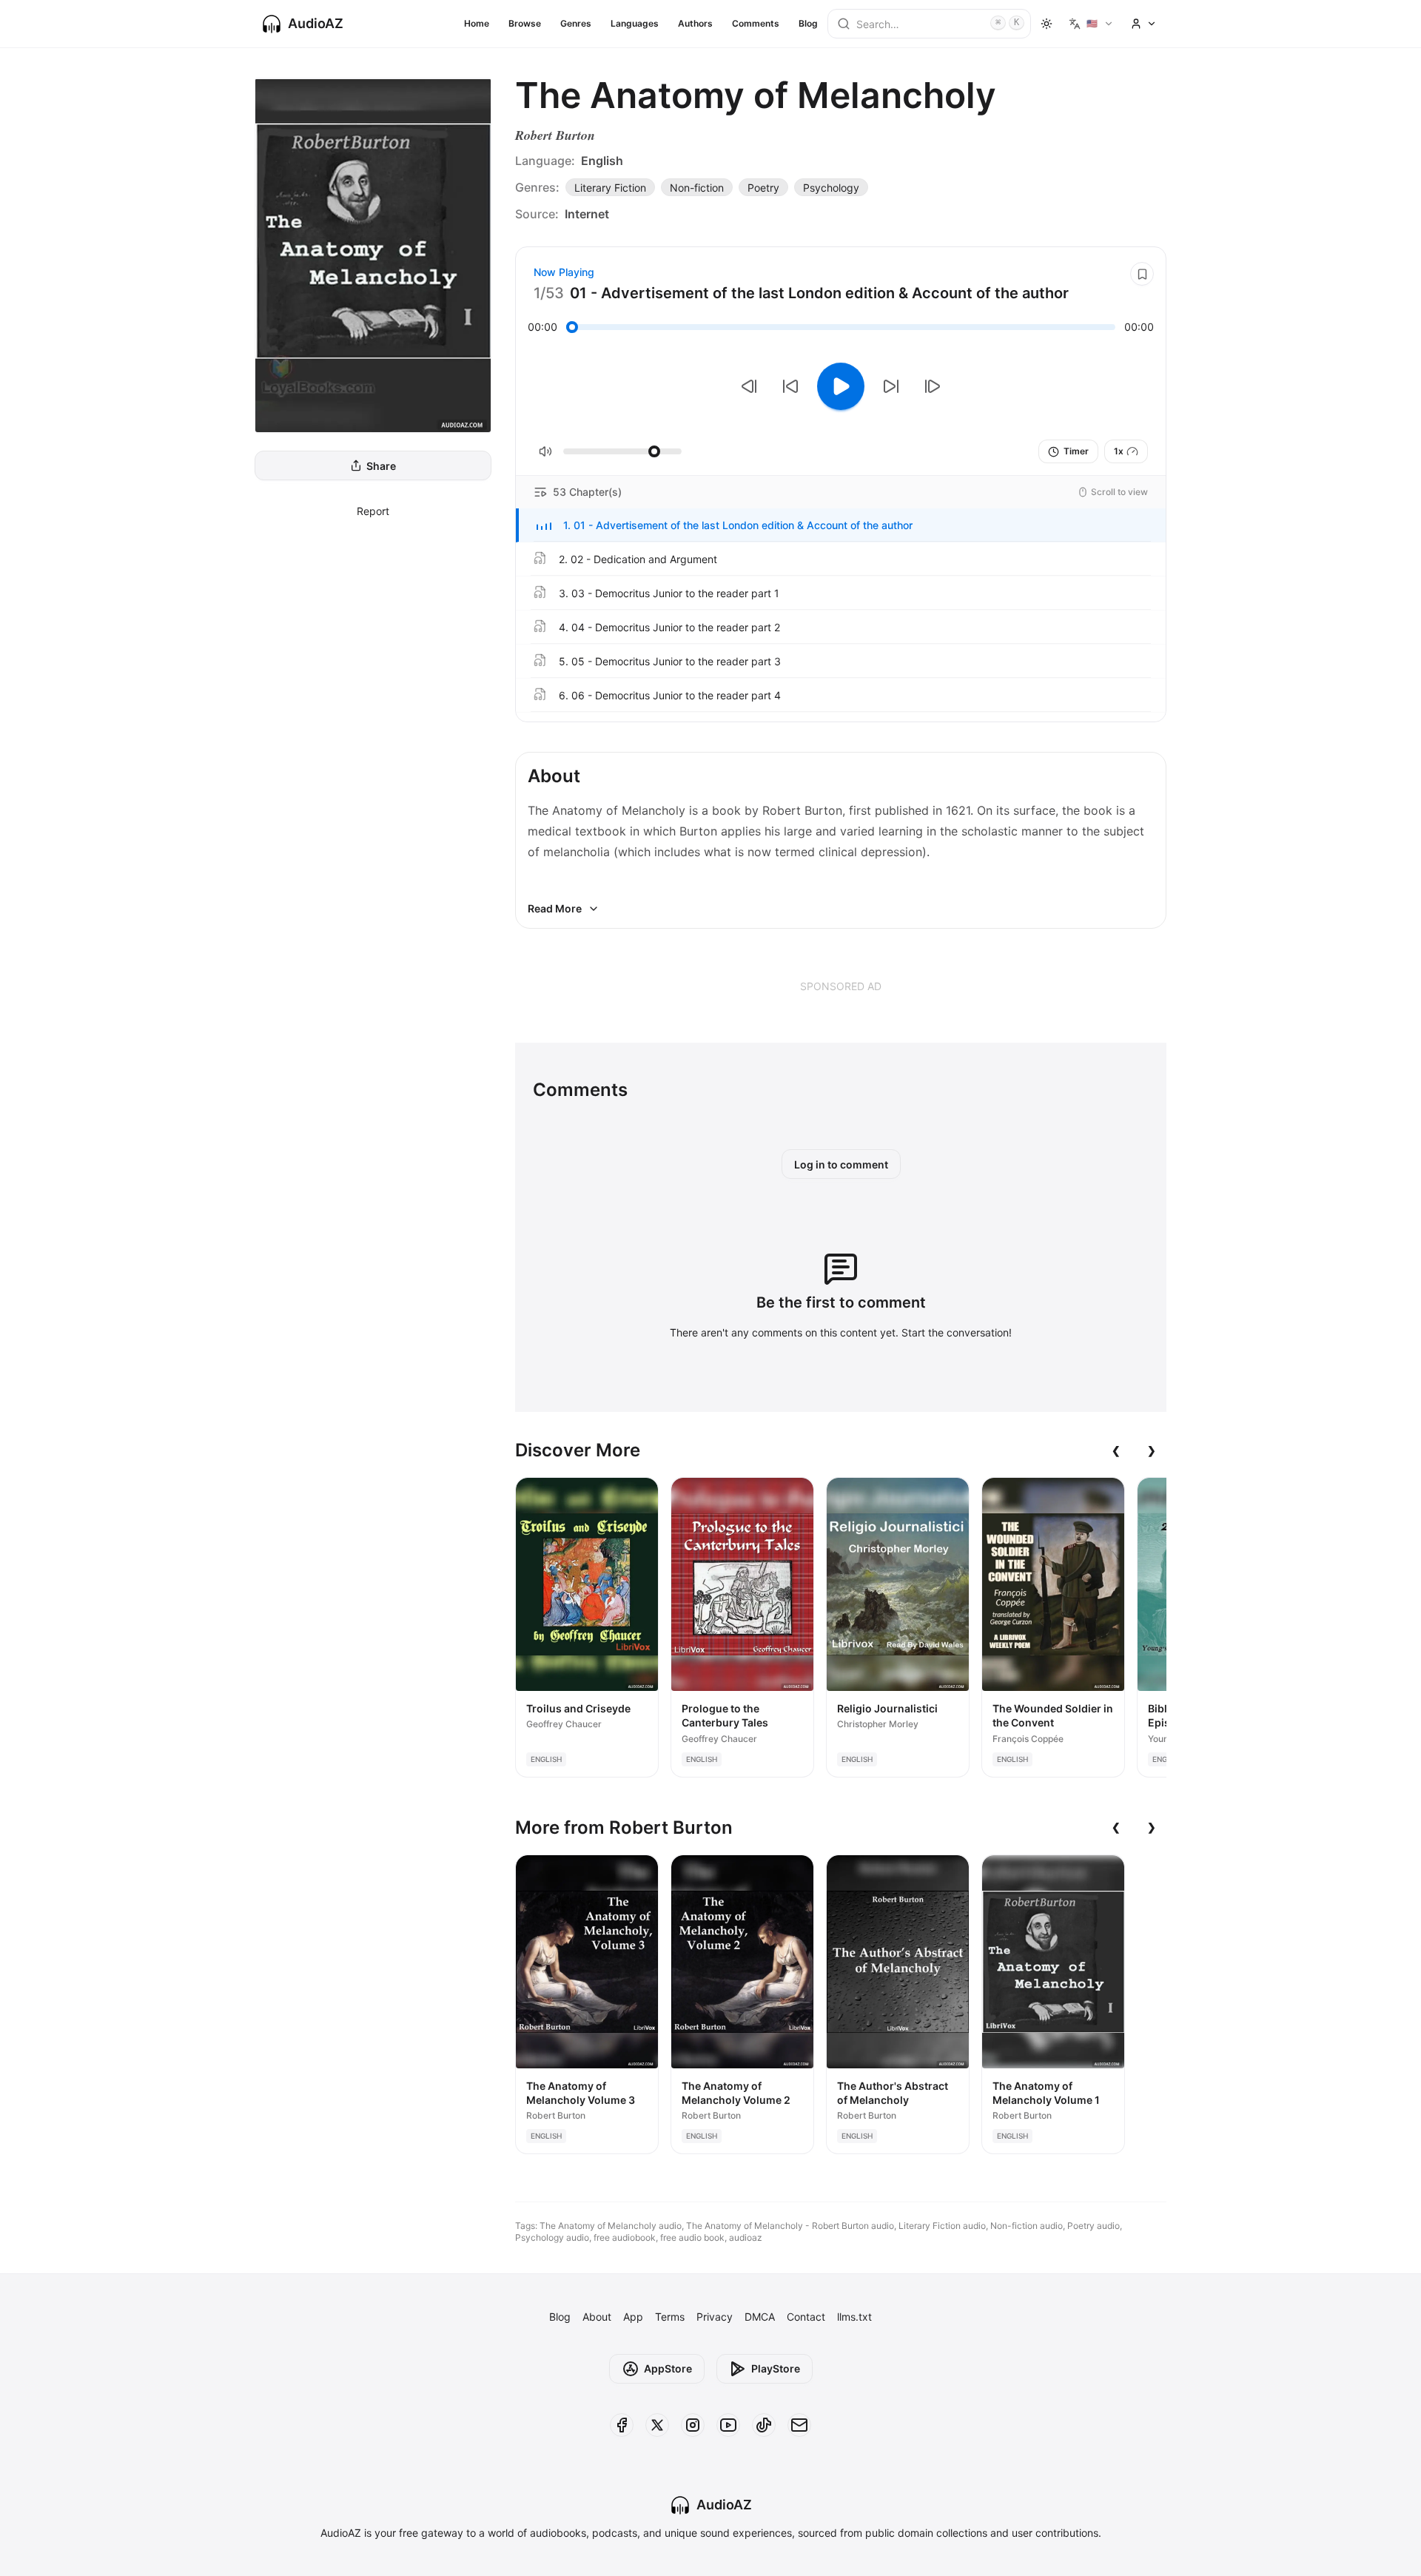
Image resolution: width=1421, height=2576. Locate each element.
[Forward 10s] (891, 386)
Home (477, 23)
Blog (808, 23)
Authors (695, 23)
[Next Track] (933, 386)
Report (373, 511)
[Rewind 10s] (790, 386)
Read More (555, 908)
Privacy (715, 2317)
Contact (806, 2317)
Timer (1076, 451)
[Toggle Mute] (545, 451)
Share (381, 466)
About (597, 2317)
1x (1119, 451)
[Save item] (1142, 274)
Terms (670, 2317)
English (602, 161)
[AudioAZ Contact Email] (799, 2425)
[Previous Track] (749, 386)
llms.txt (854, 2317)
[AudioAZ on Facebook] (622, 2425)
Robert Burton (555, 135)
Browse (525, 23)
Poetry (763, 188)
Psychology (831, 188)
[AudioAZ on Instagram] (693, 2425)
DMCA (760, 2317)
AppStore (668, 2368)
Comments (756, 23)
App (633, 2317)
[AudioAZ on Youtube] (728, 2425)
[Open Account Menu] (1143, 24)
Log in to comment (841, 1164)
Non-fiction (697, 188)
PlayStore (776, 2368)
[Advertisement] (841, 986)
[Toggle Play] (841, 386)
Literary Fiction (610, 188)
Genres (576, 23)
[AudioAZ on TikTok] (764, 2425)
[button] (841, 525)
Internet (587, 214)
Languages (635, 23)
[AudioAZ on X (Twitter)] (657, 2425)
